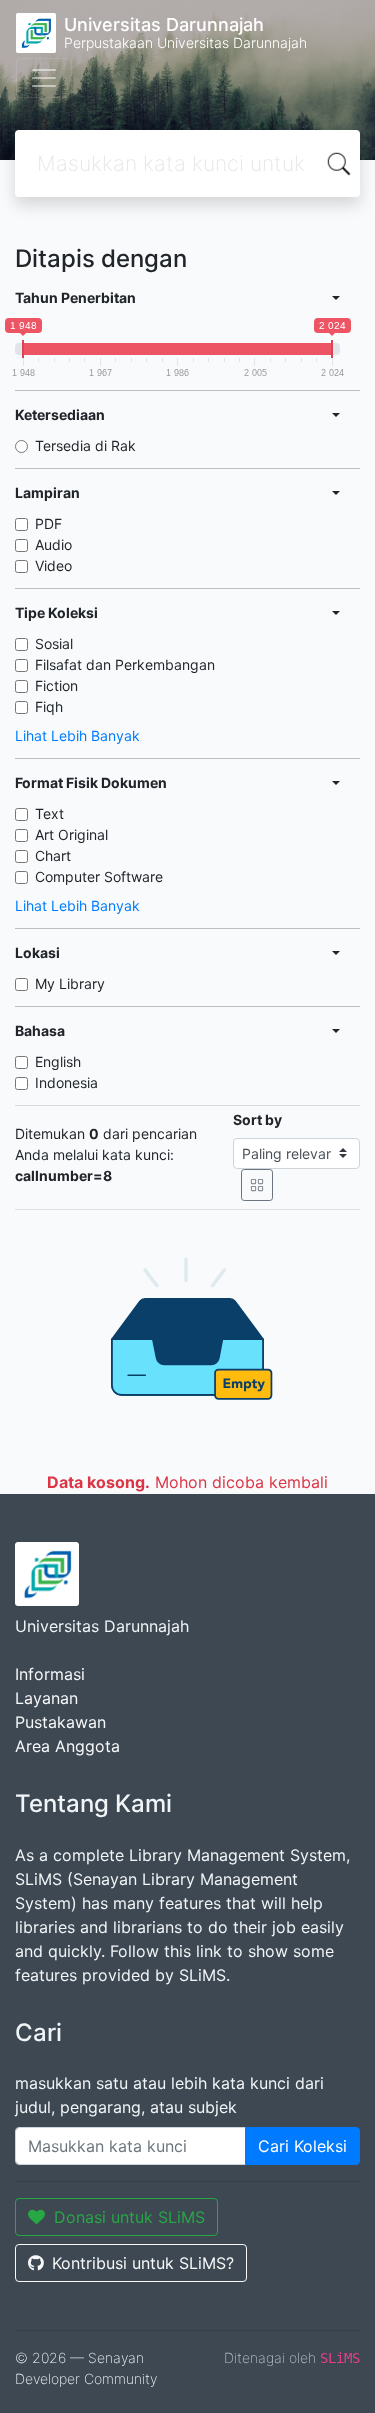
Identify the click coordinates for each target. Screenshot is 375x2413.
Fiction (56, 685)
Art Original (71, 834)
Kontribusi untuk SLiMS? (143, 2263)
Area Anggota (67, 1746)
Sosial (54, 643)
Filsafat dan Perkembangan (125, 664)
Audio (53, 544)
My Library (70, 983)
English (58, 1061)
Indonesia (66, 1082)
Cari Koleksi (302, 2146)
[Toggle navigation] (44, 78)
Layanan (46, 1698)
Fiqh (49, 706)
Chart (53, 855)
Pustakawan (60, 1722)
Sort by (257, 1119)
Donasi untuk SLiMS (129, 2217)
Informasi (50, 1674)
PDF (48, 523)
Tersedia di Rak (85, 445)
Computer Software (99, 876)
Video (53, 565)
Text (49, 813)
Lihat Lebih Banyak (77, 735)
